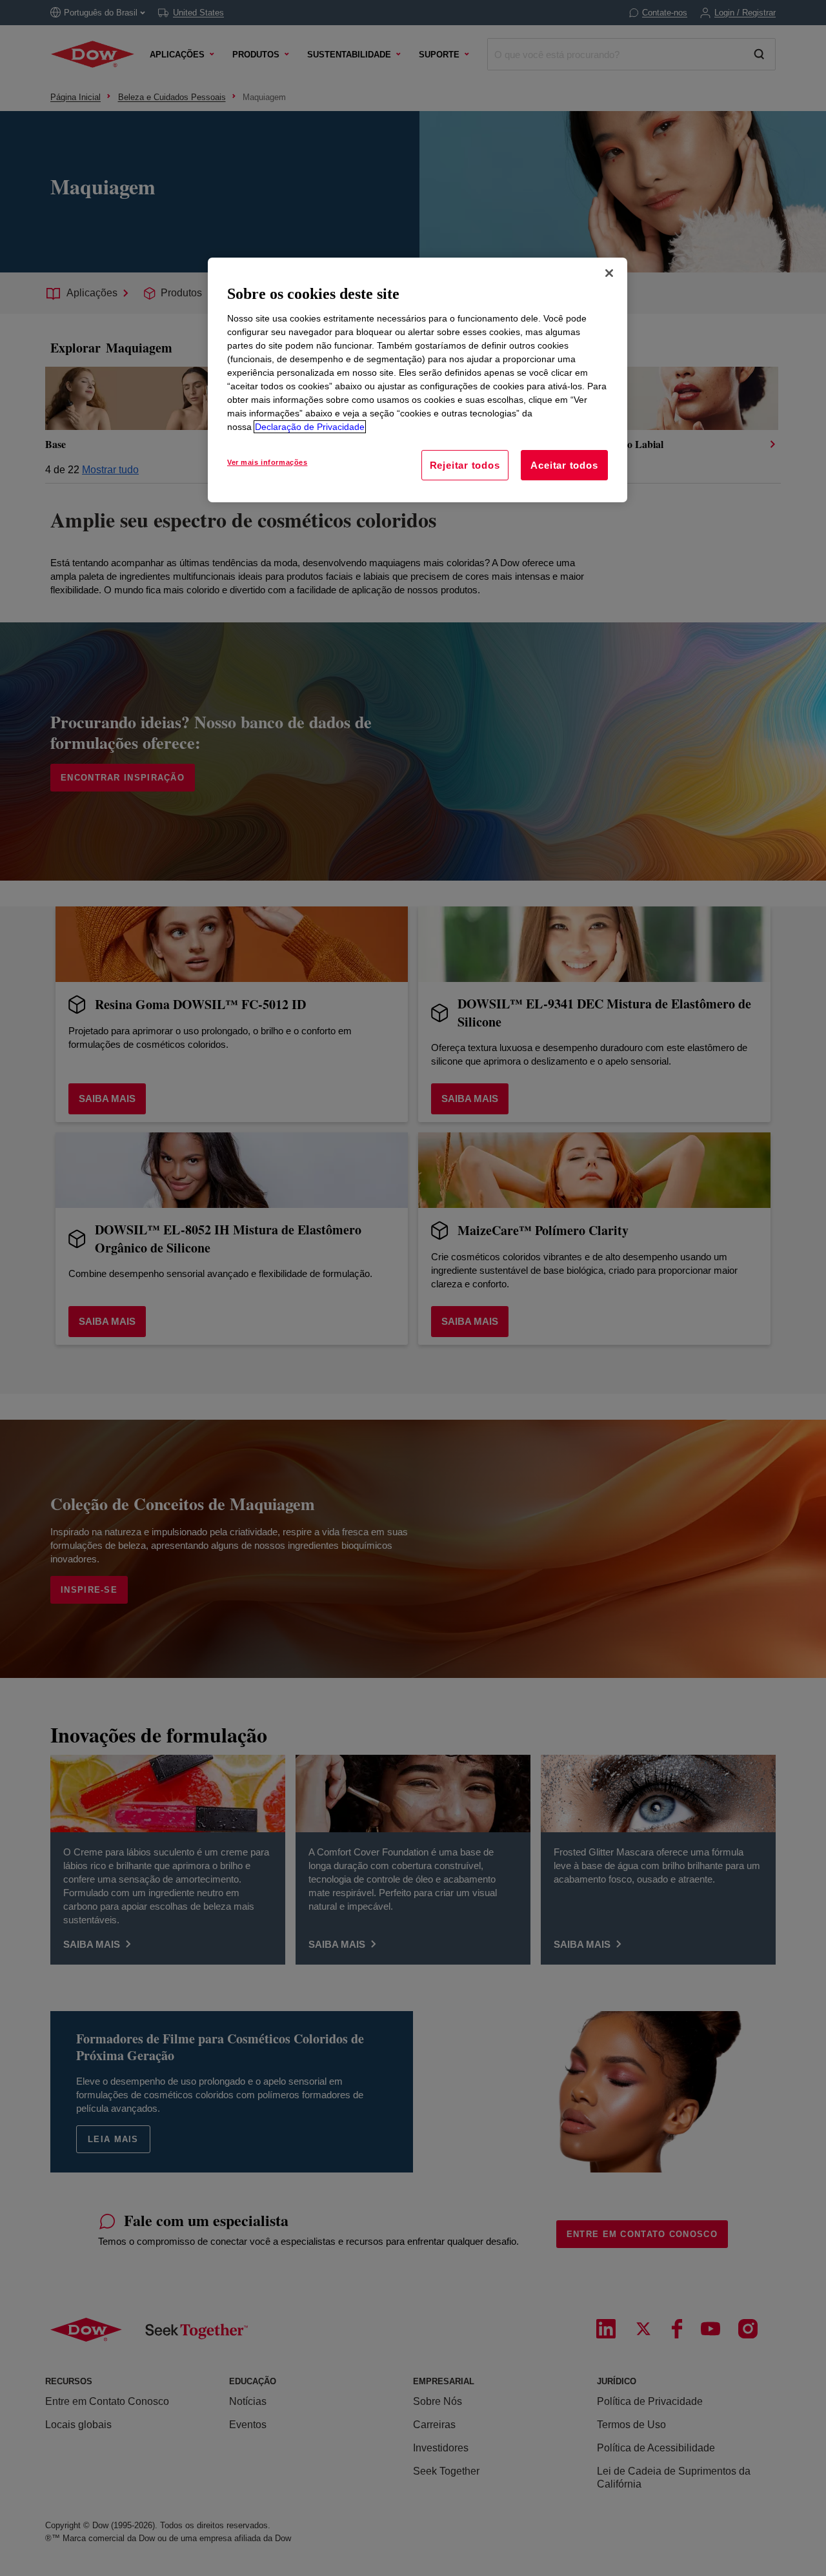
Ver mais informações (267, 462)
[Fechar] (609, 273)
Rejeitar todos (465, 465)
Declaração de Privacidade (310, 427)
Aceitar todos (564, 465)
